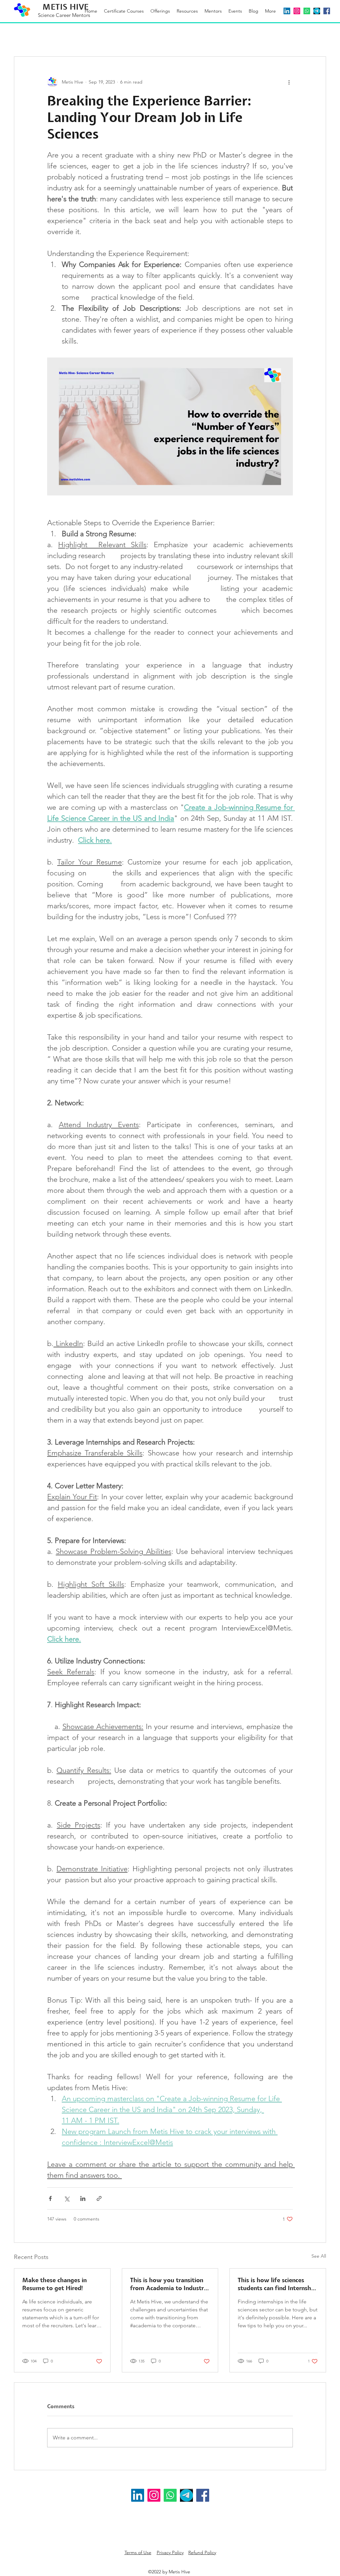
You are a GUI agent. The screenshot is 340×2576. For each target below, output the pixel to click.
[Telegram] (317, 11)
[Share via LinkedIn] (83, 2198)
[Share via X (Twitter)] (67, 2198)
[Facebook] (327, 11)
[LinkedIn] (287, 11)
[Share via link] (99, 2198)
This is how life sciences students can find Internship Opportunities (277, 2285)
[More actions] (289, 82)
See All (319, 2256)
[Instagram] (154, 2495)
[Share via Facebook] (50, 2198)
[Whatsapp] (307, 11)
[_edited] (186, 2495)
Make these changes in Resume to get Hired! (54, 2284)
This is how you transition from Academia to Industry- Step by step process (170, 2285)
